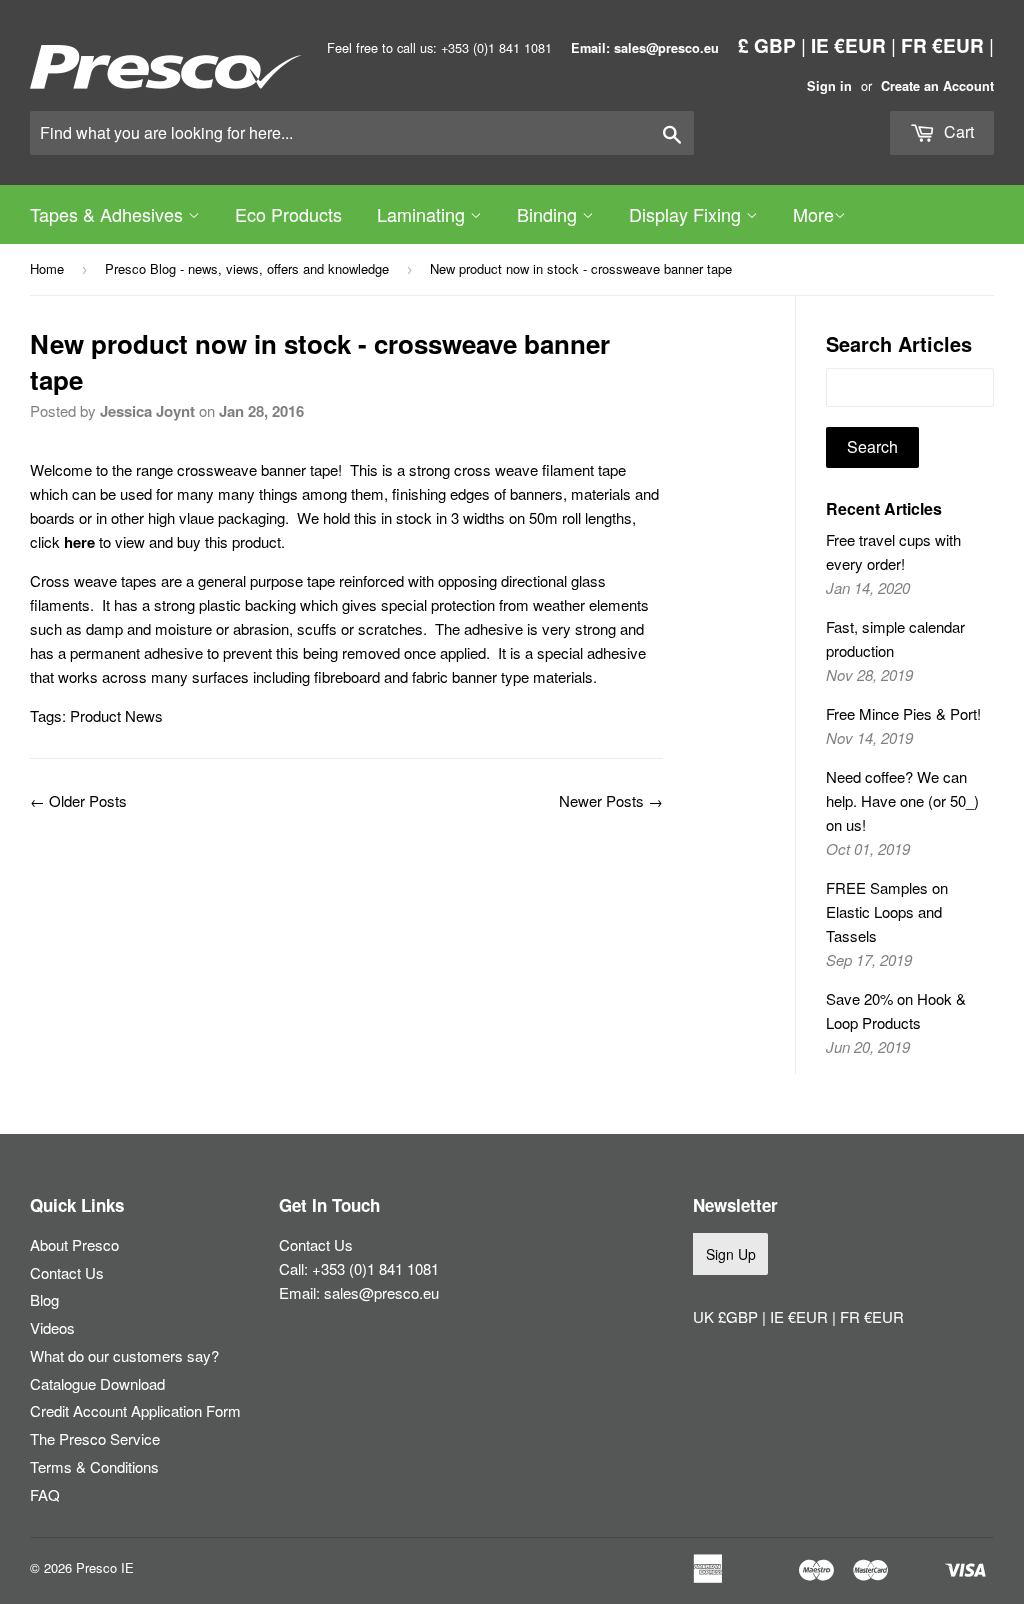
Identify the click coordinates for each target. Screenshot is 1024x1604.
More (813, 214)
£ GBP (767, 45)
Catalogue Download (97, 1383)
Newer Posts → (611, 800)
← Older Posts (78, 800)
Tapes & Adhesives (109, 214)
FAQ (45, 1494)
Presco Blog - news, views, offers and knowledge (247, 268)
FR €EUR (942, 45)
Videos (52, 1327)
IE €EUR (848, 45)
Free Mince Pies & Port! (903, 713)
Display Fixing (687, 214)
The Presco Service (95, 1438)
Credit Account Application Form (135, 1410)
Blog (44, 1299)
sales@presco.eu (381, 1292)
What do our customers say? (124, 1355)
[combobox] (362, 133)
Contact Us (67, 1272)
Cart (957, 131)
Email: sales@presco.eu (645, 48)
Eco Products (288, 214)
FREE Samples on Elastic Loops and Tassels (887, 911)
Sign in (829, 86)
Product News (116, 715)
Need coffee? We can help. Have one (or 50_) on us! (902, 800)
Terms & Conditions (94, 1466)
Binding (549, 214)
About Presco (74, 1244)
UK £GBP (727, 1316)
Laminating (423, 214)
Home (47, 268)
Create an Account (937, 86)
